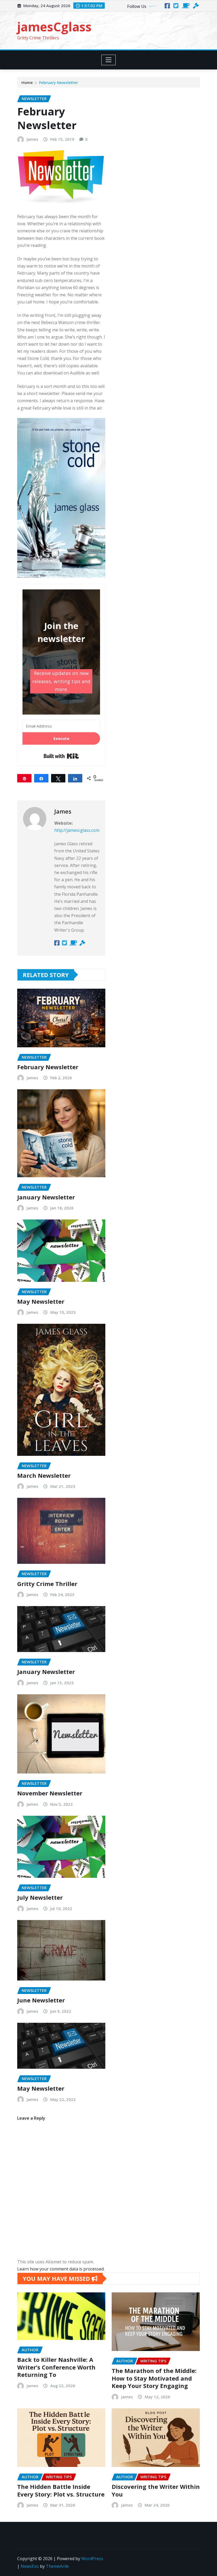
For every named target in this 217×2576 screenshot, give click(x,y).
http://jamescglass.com (77, 830)
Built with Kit (61, 756)
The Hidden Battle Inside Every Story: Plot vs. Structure (61, 2490)
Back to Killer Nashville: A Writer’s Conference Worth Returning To (56, 2367)
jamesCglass (54, 27)
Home (27, 82)
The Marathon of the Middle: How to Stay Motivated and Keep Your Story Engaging (154, 2378)
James (33, 139)
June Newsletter (41, 2000)
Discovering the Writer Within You (156, 2490)
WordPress (92, 2559)
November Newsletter (50, 1793)
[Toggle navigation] (109, 60)
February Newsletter (59, 82)
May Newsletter (41, 1301)
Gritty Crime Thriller (47, 1584)
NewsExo (30, 2566)
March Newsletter (44, 1475)
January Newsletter (46, 1197)
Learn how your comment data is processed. (61, 2269)
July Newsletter (40, 1897)
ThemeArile (57, 2566)
